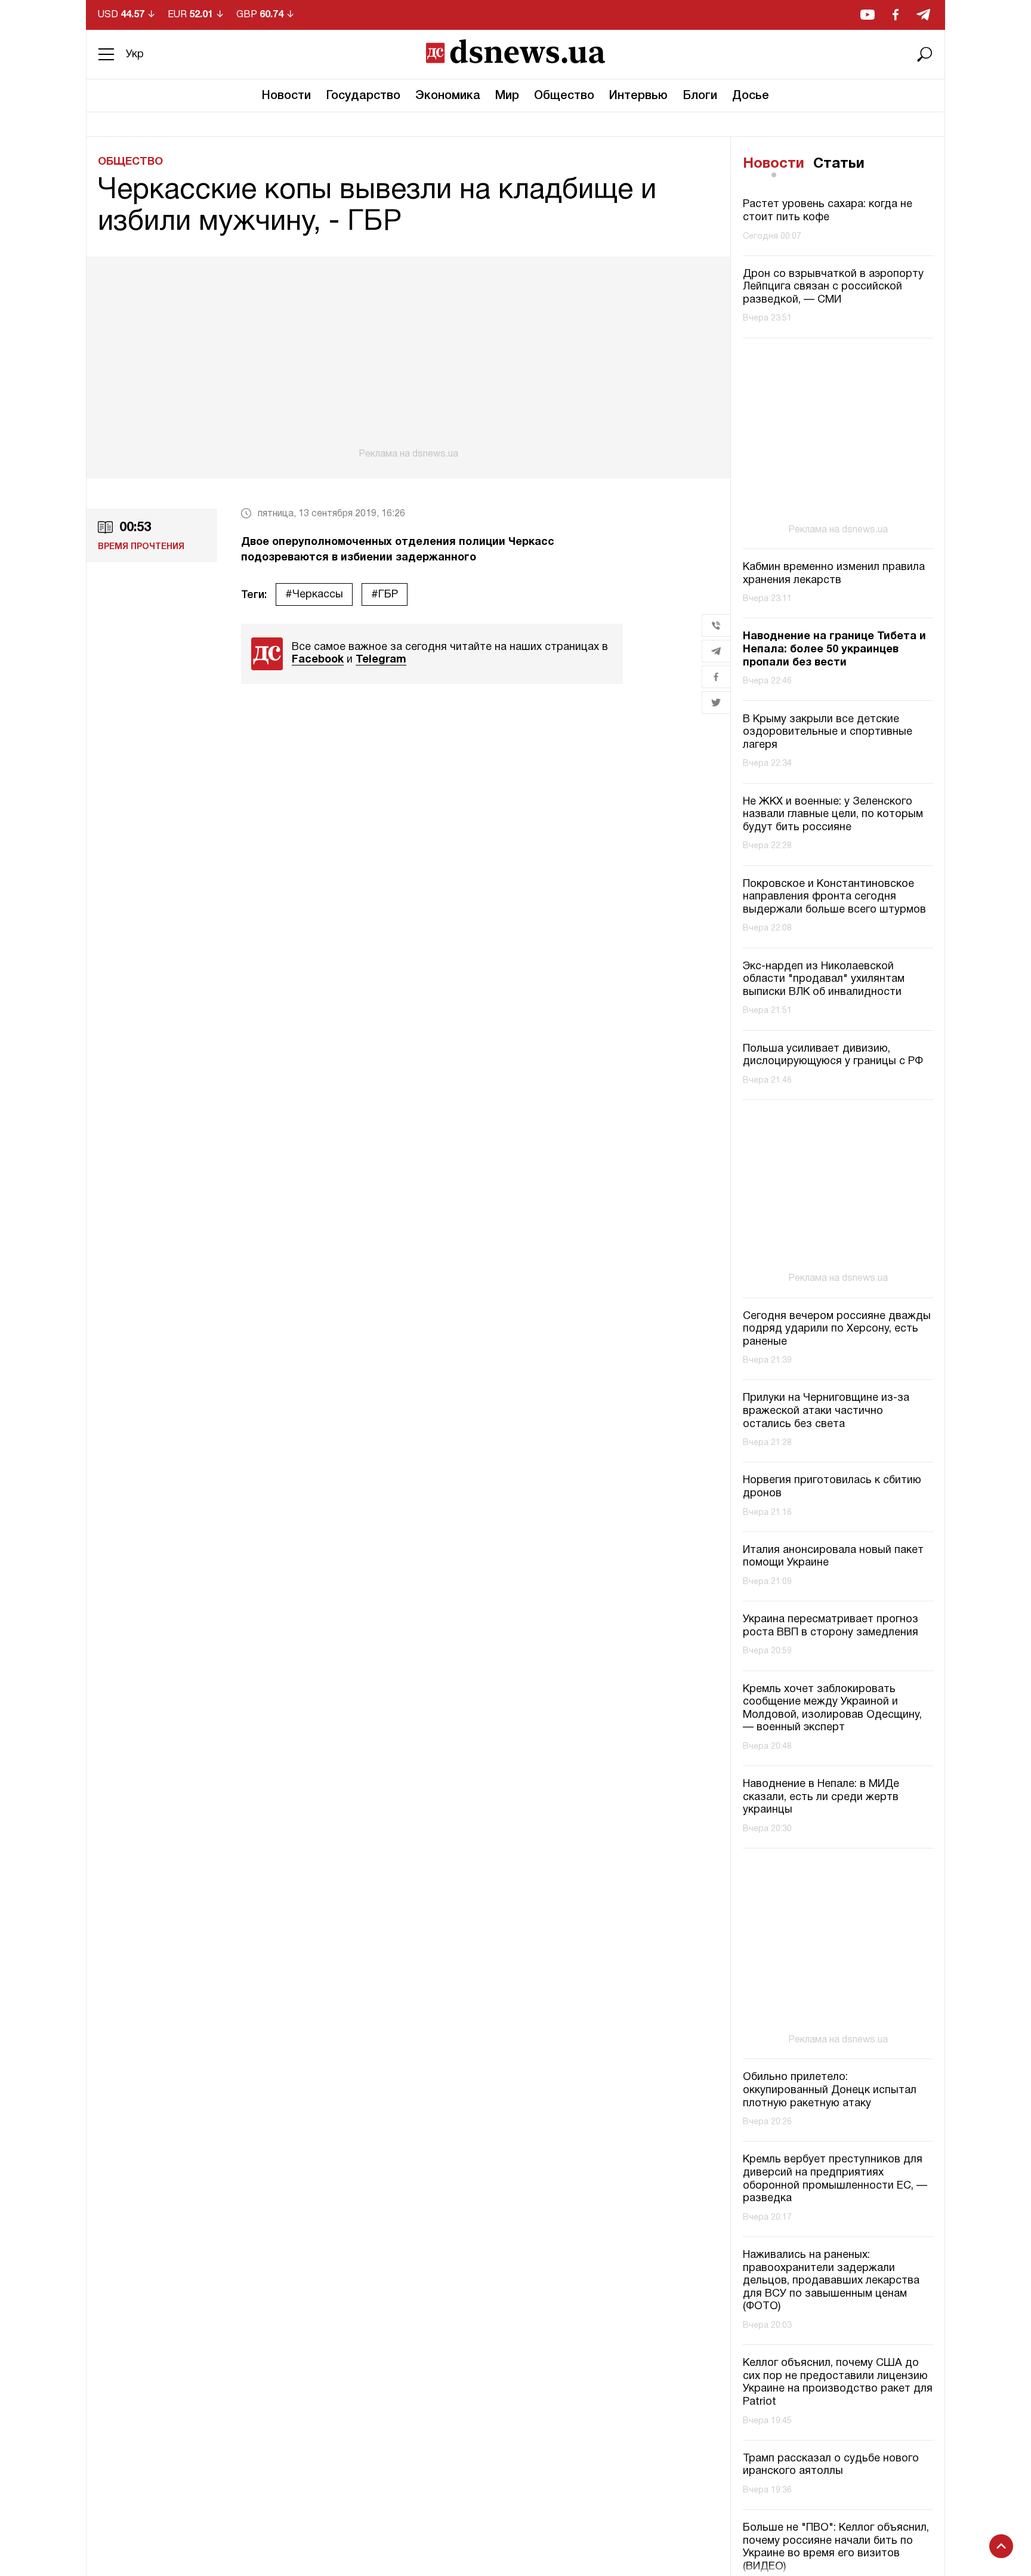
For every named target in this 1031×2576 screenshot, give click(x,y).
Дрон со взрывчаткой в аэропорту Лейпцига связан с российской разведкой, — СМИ (833, 287)
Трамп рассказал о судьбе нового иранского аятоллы (831, 2465)
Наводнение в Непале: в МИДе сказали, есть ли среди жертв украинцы (821, 1797)
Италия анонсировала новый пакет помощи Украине (833, 1557)
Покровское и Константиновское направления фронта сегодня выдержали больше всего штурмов (834, 897)
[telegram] (923, 15)
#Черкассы (314, 595)
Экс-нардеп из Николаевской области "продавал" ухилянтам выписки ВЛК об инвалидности (824, 979)
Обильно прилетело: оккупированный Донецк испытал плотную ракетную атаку (830, 2090)
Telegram (381, 660)
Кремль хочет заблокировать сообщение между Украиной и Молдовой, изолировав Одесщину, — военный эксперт (832, 1709)
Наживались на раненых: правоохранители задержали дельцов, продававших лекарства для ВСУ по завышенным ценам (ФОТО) (831, 2281)
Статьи (839, 164)
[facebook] (896, 15)
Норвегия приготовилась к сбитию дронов (832, 1487)
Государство (363, 96)
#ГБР (385, 595)
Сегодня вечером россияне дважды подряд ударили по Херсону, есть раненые (837, 1329)
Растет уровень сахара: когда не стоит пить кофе (828, 212)
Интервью (638, 96)
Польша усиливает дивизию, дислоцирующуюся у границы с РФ (833, 1056)
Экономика (448, 96)
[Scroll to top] (1001, 2546)
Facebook (318, 660)
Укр (135, 55)
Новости (286, 96)
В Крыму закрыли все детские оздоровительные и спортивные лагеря (828, 732)
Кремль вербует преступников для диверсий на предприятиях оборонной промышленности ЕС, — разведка (835, 2179)
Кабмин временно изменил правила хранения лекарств (834, 574)
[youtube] (868, 15)
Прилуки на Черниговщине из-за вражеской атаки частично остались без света (826, 1411)
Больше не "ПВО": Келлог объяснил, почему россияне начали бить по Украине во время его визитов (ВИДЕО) (836, 2547)
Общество (564, 96)
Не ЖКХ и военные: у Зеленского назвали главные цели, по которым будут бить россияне (833, 815)
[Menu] (106, 54)
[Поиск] (925, 54)
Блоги (700, 96)
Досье (751, 96)
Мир (507, 96)
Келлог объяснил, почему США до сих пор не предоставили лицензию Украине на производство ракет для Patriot (838, 2383)
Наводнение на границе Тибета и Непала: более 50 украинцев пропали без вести (834, 650)
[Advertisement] (408, 358)
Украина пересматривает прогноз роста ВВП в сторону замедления (831, 1626)
